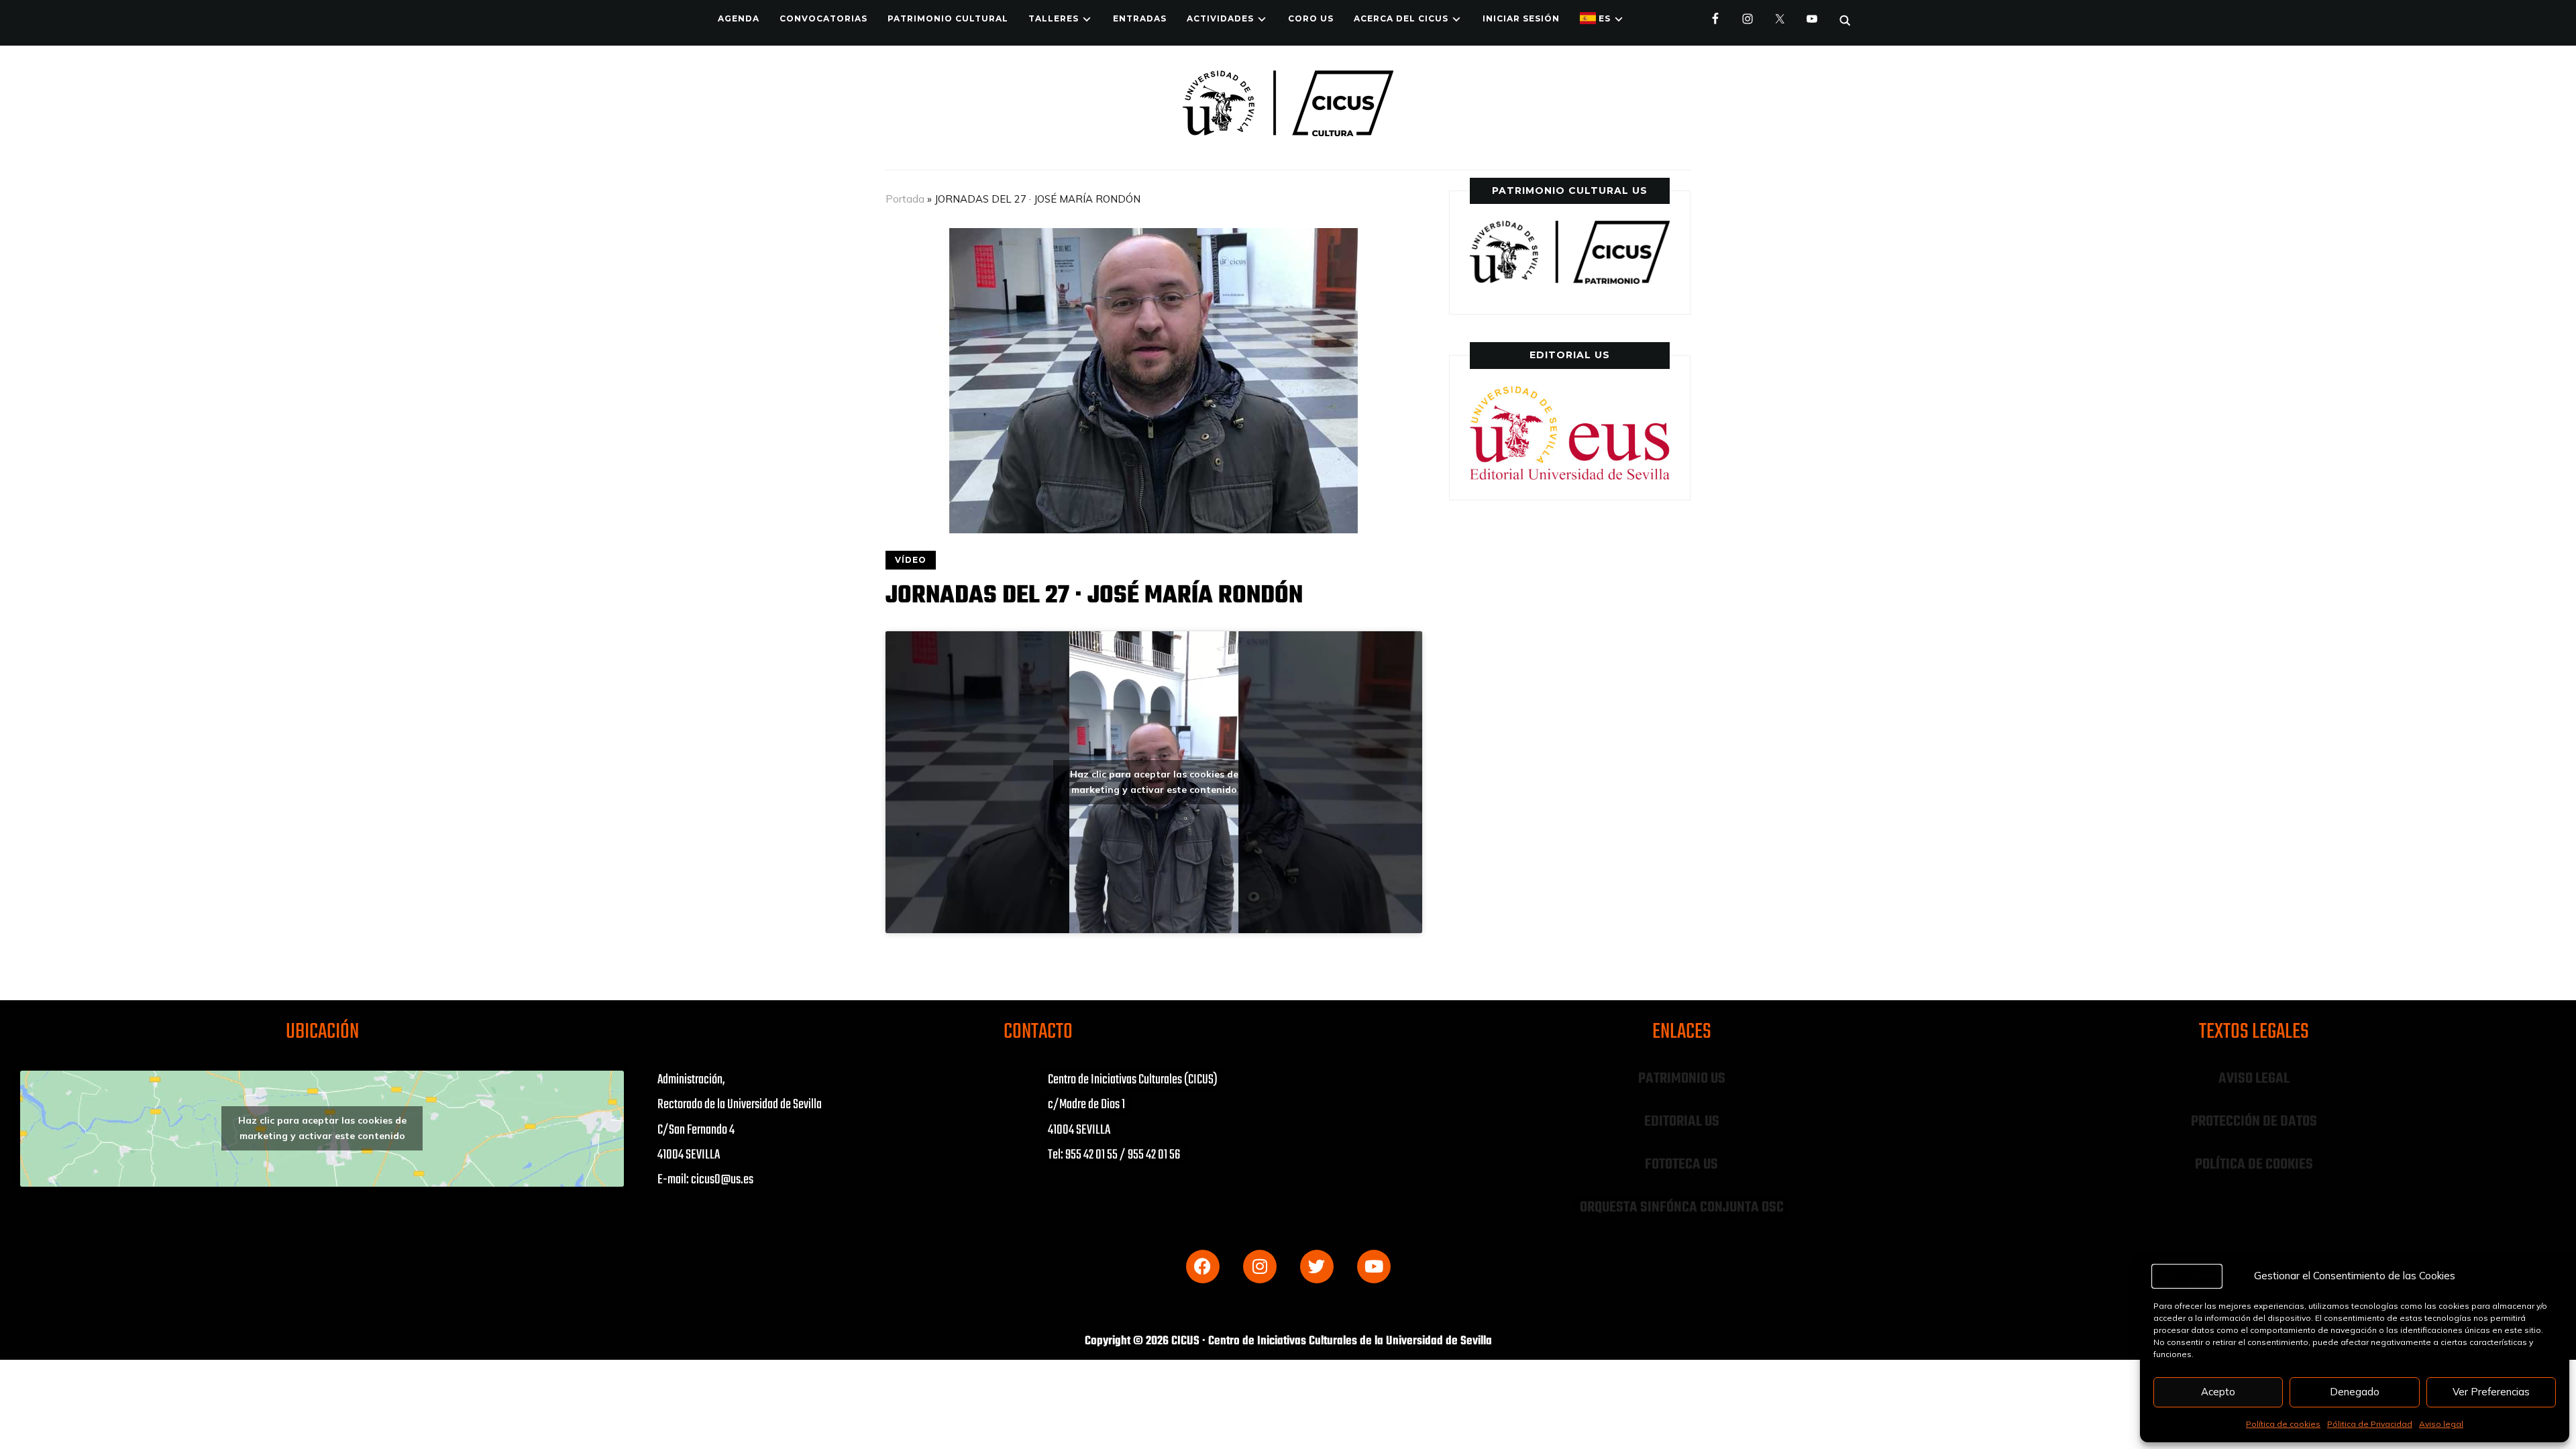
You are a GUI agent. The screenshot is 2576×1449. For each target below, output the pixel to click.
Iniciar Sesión (1521, 18)
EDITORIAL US (1682, 1122)
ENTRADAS (1140, 18)
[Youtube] (1374, 1267)
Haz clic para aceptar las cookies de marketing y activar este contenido (1154, 782)
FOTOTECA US (1681, 1165)
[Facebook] (1203, 1267)
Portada (905, 199)
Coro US (1311, 18)
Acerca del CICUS (1401, 18)
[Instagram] (1260, 1267)
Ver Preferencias (2491, 1392)
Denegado (2355, 1392)
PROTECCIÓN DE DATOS (2254, 1122)
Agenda (739, 18)
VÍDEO (911, 560)
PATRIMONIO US (1682, 1079)
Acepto (2218, 1392)
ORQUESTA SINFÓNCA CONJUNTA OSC (1682, 1207)
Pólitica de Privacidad (2370, 1424)
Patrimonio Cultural (948, 18)
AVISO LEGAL (2254, 1079)
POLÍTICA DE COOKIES (2254, 1165)
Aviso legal (2441, 1424)
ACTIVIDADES (1220, 18)
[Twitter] (1317, 1267)
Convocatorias (823, 18)
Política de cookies (2283, 1424)
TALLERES (1054, 18)
